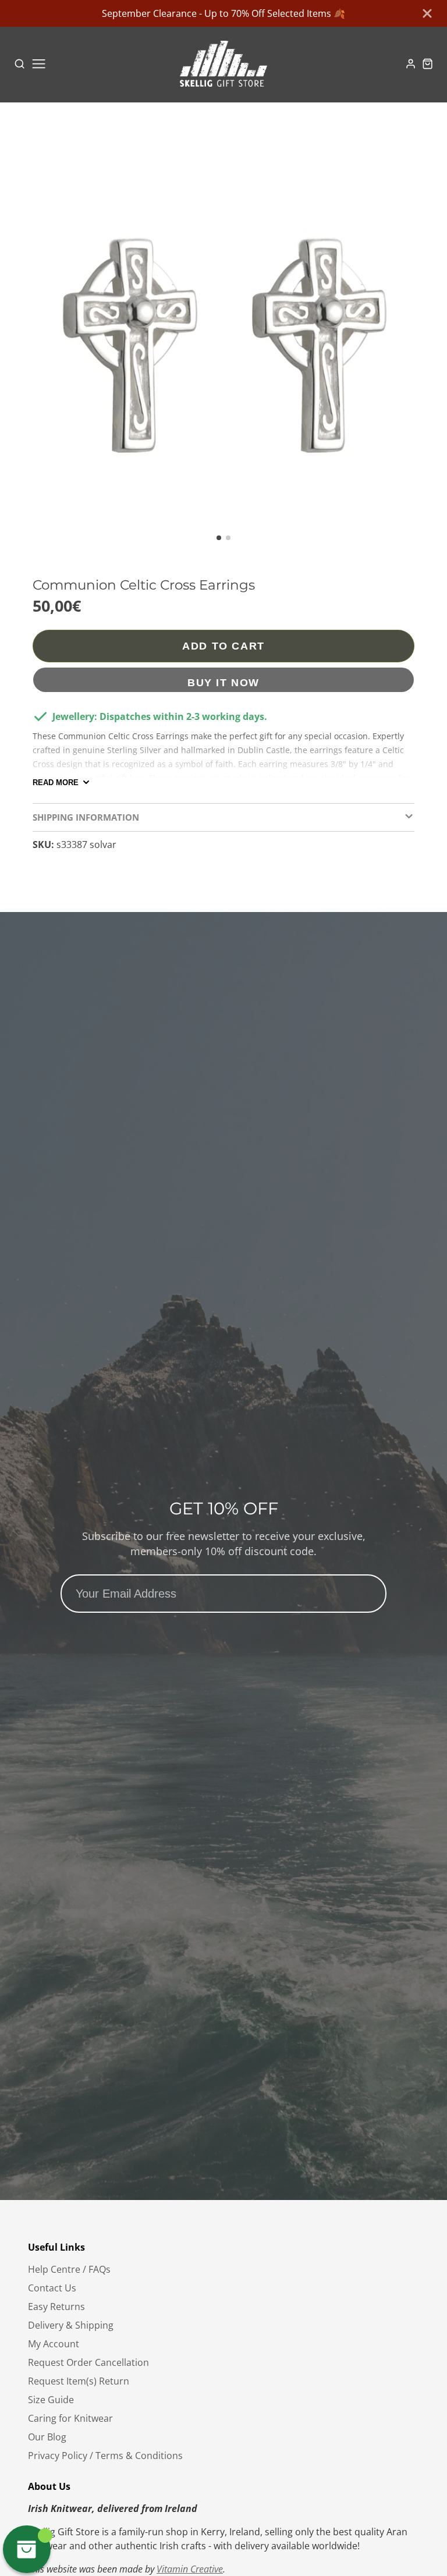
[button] (219, 538)
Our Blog (47, 2437)
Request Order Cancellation (88, 2362)
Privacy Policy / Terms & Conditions (105, 2456)
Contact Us (52, 2288)
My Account (54, 2344)
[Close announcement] (427, 13)
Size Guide (51, 2400)
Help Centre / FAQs (69, 2269)
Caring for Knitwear (70, 2418)
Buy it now (223, 682)
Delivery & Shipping (71, 2325)
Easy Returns (56, 2307)
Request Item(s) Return (79, 2381)
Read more (56, 783)
